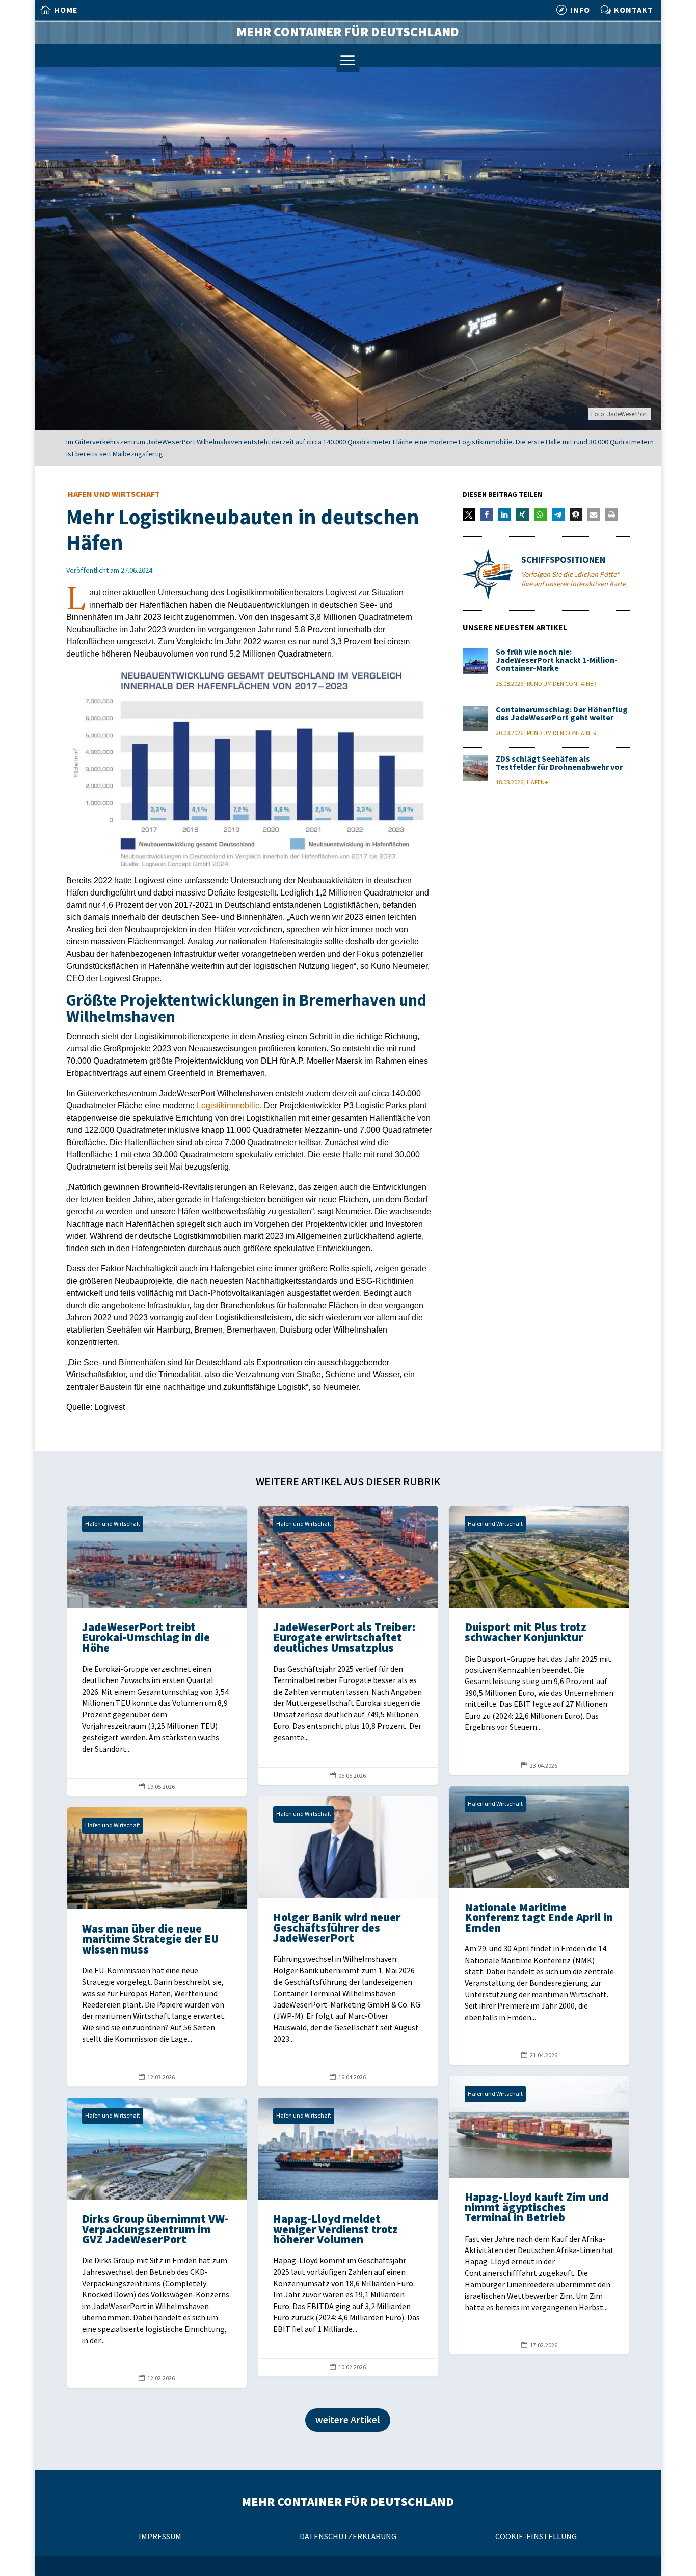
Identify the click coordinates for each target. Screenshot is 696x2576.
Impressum (160, 2537)
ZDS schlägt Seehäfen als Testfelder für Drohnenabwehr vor (559, 763)
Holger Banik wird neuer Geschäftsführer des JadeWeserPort (348, 1941)
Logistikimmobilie (228, 1106)
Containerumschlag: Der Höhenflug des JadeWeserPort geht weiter (562, 714)
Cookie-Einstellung (536, 2537)
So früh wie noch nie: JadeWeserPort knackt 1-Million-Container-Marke (557, 660)
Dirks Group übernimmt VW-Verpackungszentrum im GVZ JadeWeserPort (157, 2243)
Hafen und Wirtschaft (114, 494)
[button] (469, 515)
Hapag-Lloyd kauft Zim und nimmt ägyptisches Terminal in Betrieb (539, 2215)
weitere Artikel (348, 2420)
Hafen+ (538, 783)
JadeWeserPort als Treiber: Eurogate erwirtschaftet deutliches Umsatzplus (348, 1645)
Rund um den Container (561, 684)
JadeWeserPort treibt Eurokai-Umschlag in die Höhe (157, 1651)
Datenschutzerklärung (348, 2537)
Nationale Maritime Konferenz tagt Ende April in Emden (539, 1925)
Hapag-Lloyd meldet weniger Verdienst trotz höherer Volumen (348, 2237)
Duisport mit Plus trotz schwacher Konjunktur (539, 1640)
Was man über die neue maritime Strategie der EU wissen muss (157, 1947)
